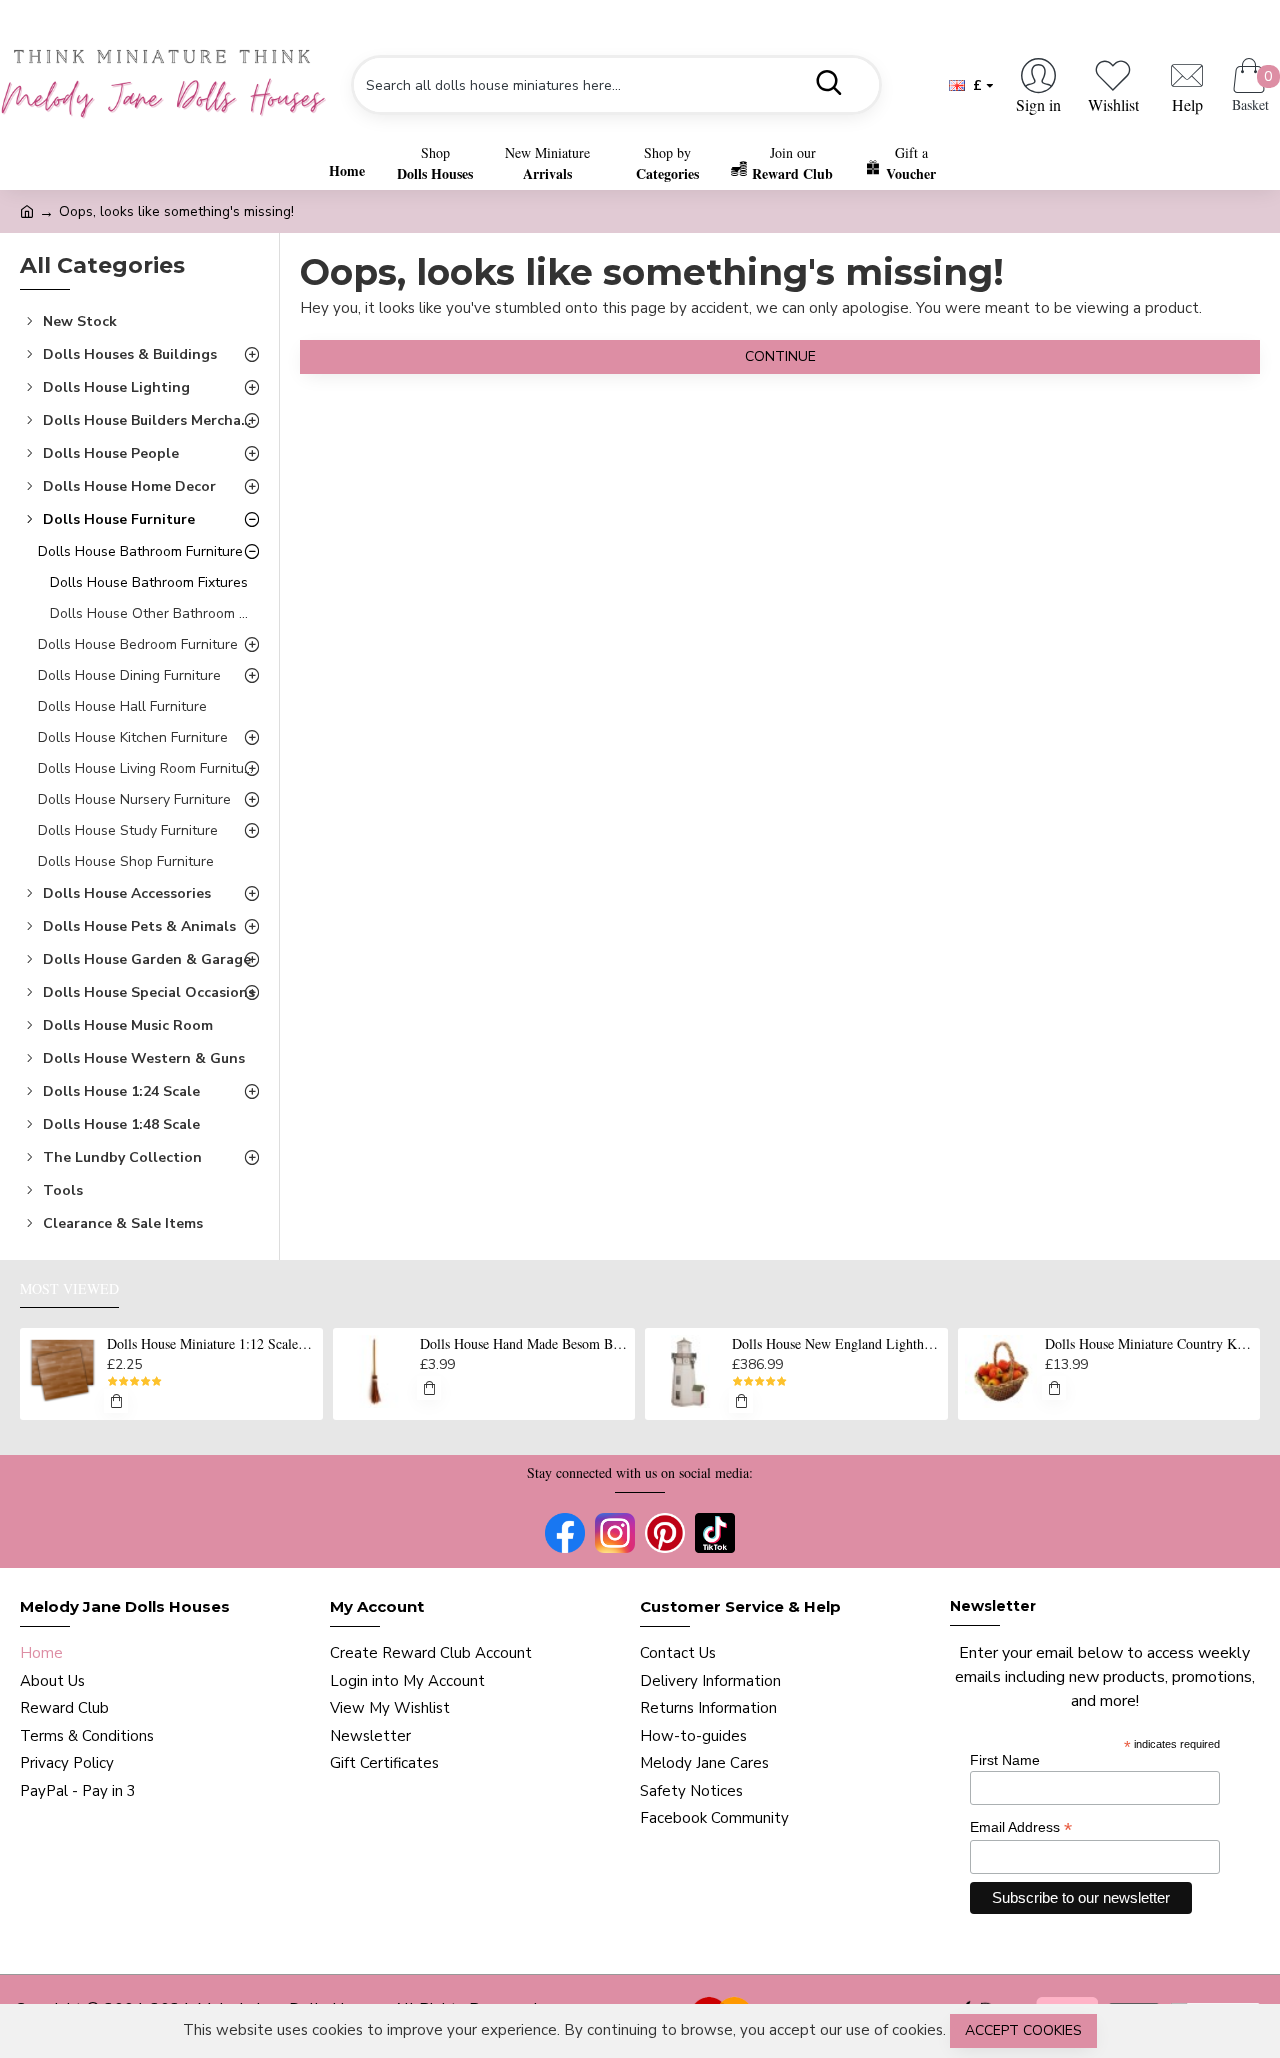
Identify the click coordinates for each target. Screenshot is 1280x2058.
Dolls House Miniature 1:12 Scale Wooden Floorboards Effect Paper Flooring (211, 1344)
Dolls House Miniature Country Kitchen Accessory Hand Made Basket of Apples (1149, 1344)
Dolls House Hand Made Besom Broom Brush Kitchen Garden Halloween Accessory (524, 1344)
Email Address (1021, 1827)
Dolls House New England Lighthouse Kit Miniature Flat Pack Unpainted (836, 1344)
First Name (1005, 1760)
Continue (780, 356)
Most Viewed (69, 1289)
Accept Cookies (1023, 2030)
